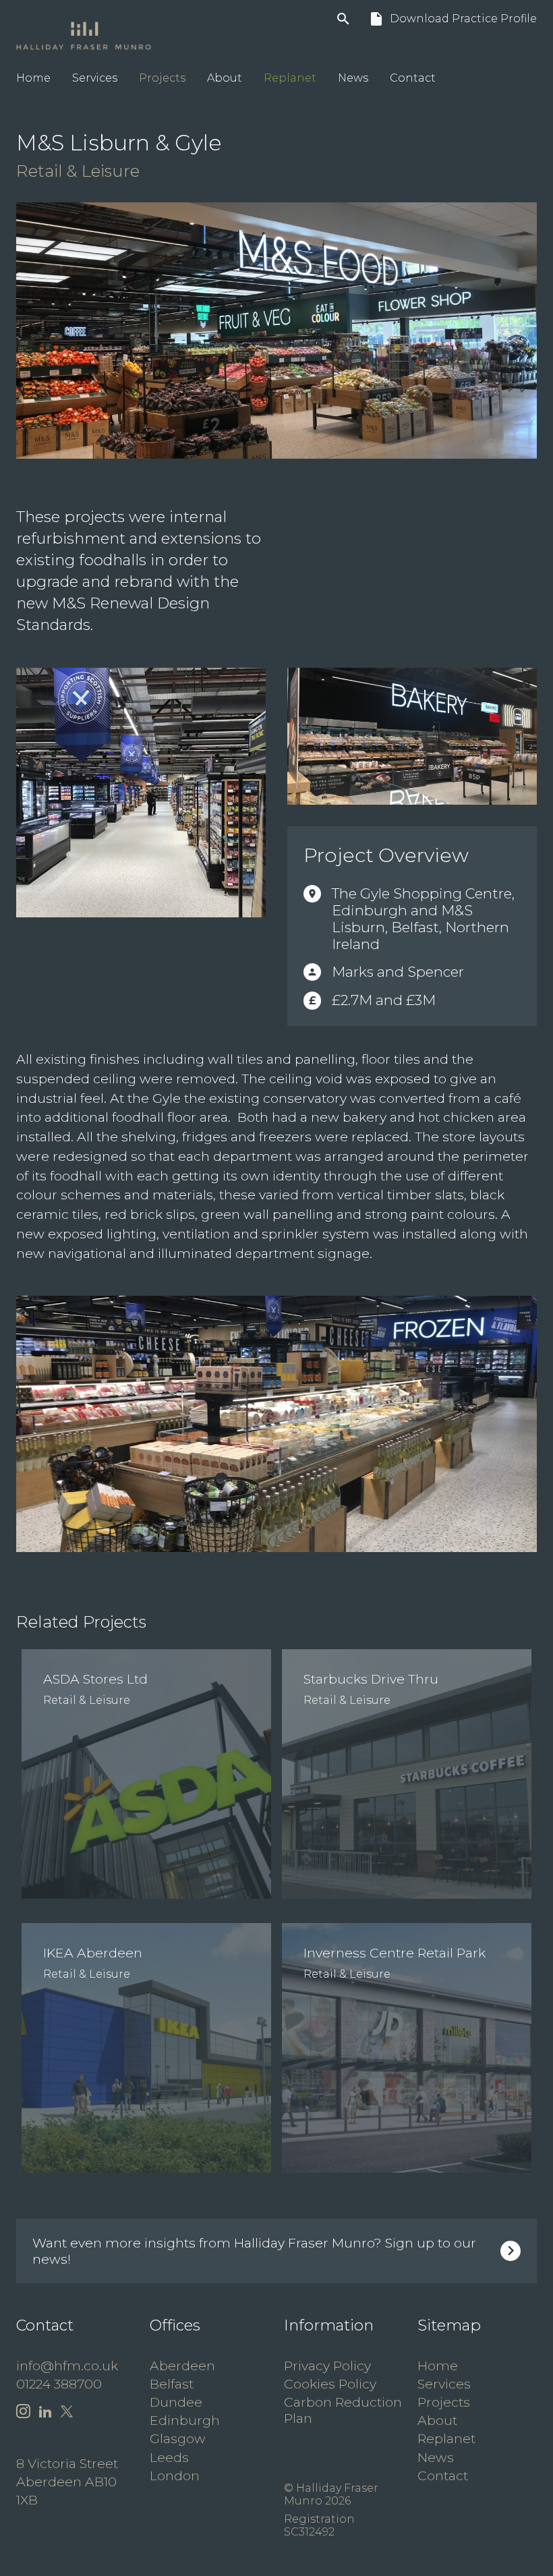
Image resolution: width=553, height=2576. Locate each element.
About (225, 78)
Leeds (169, 2457)
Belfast (172, 2384)
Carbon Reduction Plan (343, 2410)
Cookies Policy (330, 2384)
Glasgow (178, 2438)
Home (33, 78)
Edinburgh (185, 2420)
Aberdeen (182, 2366)
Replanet (290, 78)
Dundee (176, 2402)
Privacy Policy (327, 2366)
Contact (413, 78)
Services (95, 78)
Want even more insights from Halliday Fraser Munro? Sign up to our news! (254, 2251)
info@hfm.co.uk (67, 2366)
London (175, 2475)
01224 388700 (59, 2384)
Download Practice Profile (453, 19)
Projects (162, 78)
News (353, 78)
